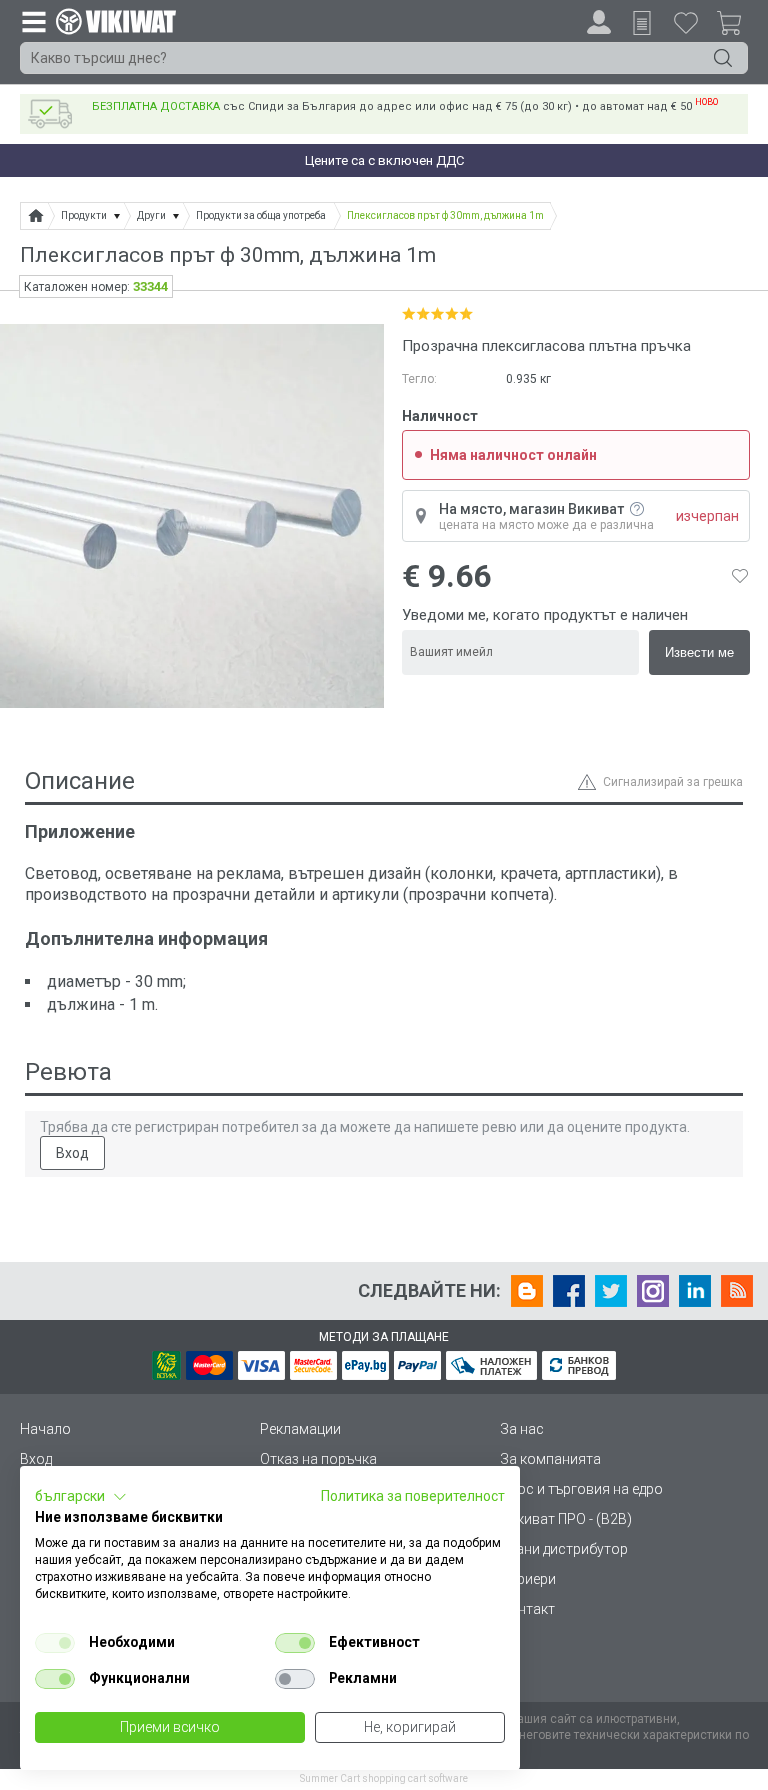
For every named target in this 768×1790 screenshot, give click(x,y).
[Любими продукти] (686, 22)
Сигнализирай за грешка (673, 782)
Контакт (527, 1609)
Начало (45, 1429)
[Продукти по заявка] (642, 23)
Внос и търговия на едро (581, 1489)
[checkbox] (55, 1643)
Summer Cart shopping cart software (384, 1778)
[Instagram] (653, 1291)
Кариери (528, 1579)
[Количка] (737, 26)
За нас (522, 1429)
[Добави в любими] (740, 576)
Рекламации (300, 1429)
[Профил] (599, 22)
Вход (72, 1153)
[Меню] (33, 21)
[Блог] (527, 1291)
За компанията (550, 1459)
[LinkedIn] (695, 1291)
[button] (81, 1497)
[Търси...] (723, 58)
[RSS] (737, 1291)
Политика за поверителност (413, 1496)
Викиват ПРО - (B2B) (566, 1519)
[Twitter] (611, 1291)
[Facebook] (569, 1291)
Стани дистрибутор (564, 1549)
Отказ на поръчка (318, 1459)
